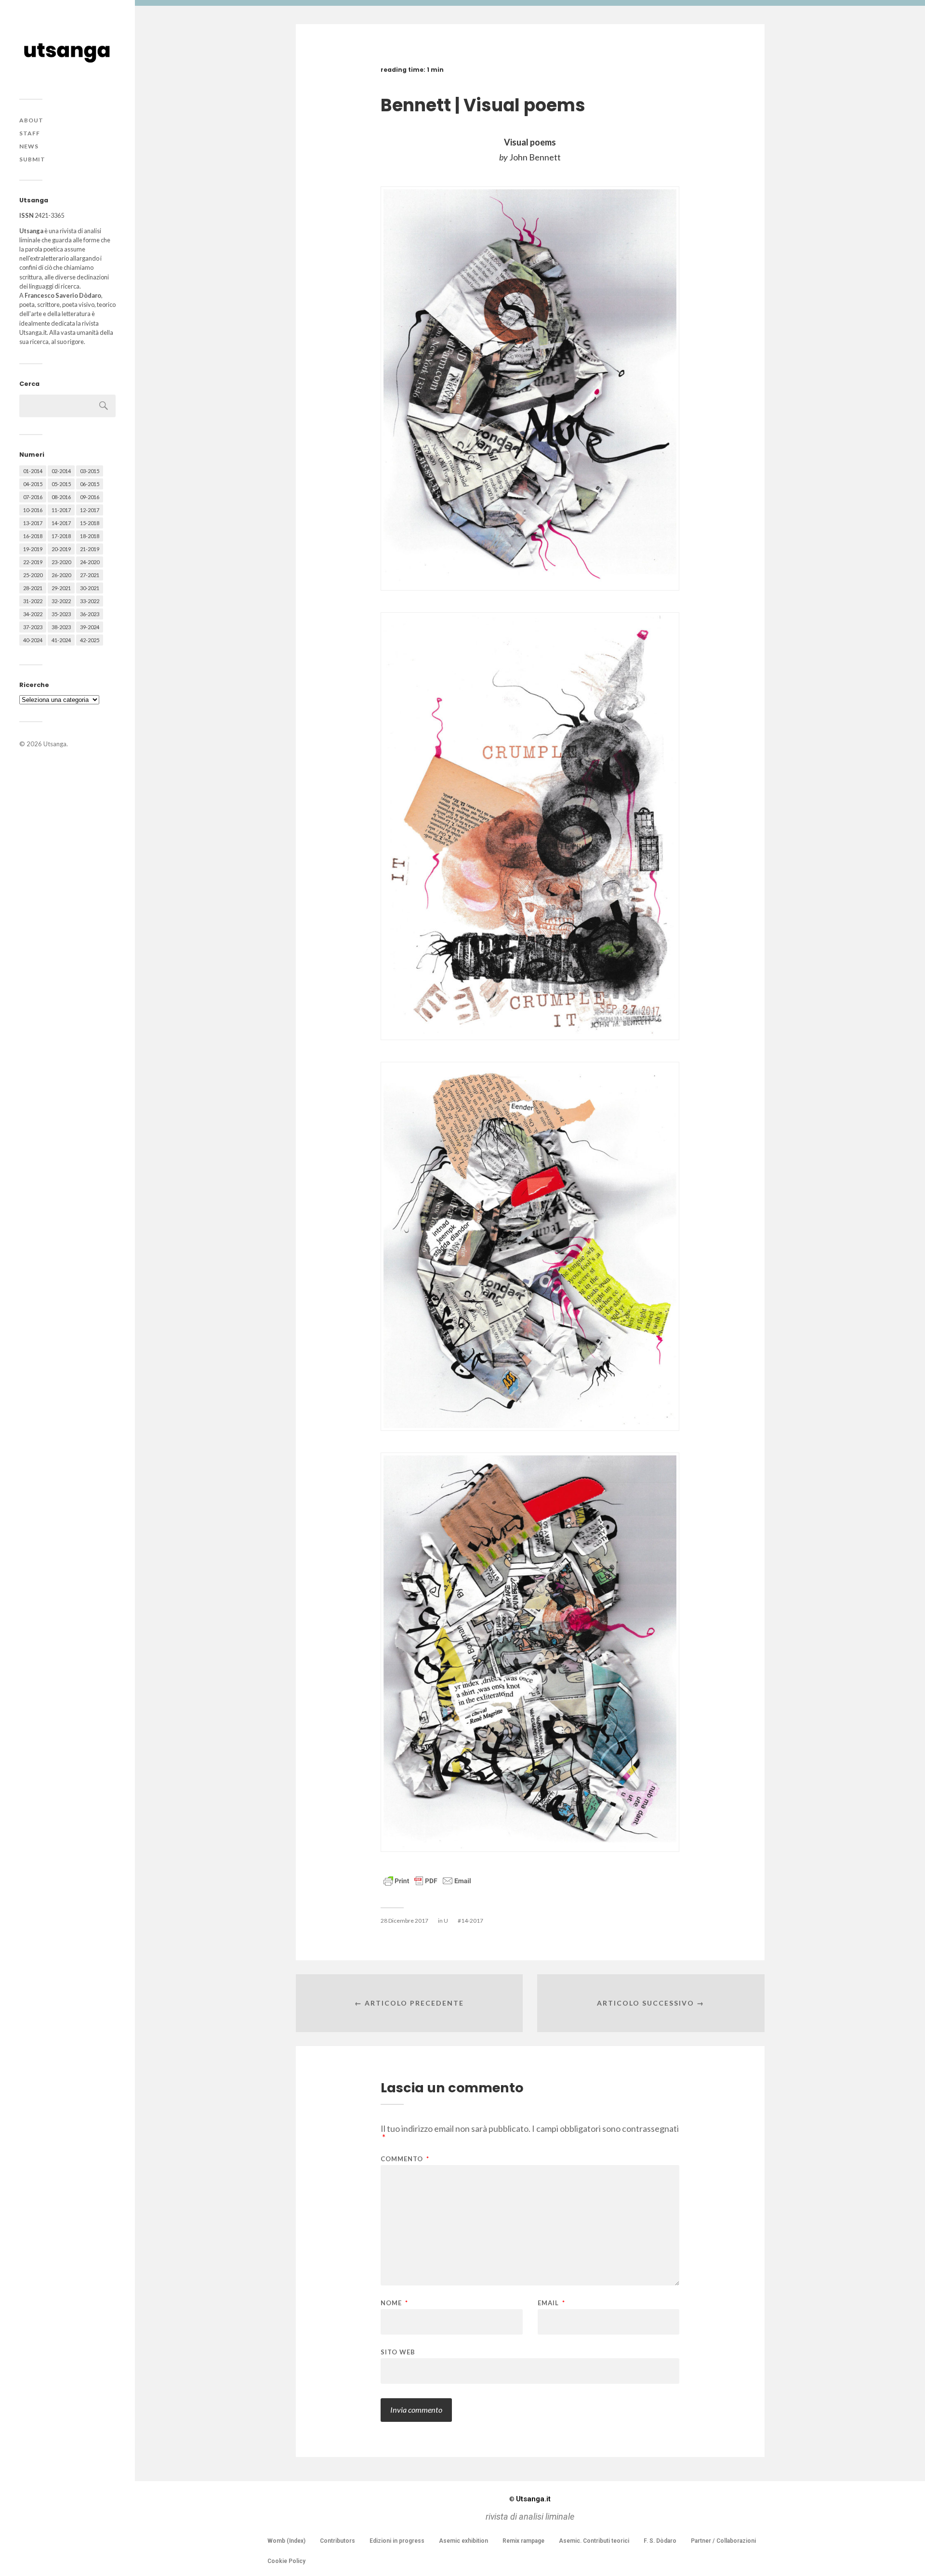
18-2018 (90, 536)
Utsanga (55, 744)
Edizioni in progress (397, 2541)
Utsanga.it (530, 2499)
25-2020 (33, 575)
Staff (30, 133)
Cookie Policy (286, 2561)
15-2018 (90, 523)
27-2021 (90, 575)
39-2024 (90, 627)
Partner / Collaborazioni (723, 2541)
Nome (394, 2303)
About (31, 120)
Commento (405, 2159)
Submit (32, 159)
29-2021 (61, 588)
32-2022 (61, 601)
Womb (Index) (286, 2541)
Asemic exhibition (463, 2541)
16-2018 (33, 536)
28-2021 (33, 588)
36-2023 (90, 614)
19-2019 (33, 549)
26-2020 (61, 575)
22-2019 (33, 562)
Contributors (337, 2541)
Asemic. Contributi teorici (594, 2541)
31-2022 (33, 601)
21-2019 (90, 549)
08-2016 (61, 497)
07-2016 (33, 497)
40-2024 (33, 640)
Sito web (398, 2352)
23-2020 (61, 562)
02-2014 (61, 471)
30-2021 (90, 588)
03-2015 (90, 471)
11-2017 (61, 510)
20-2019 (61, 549)
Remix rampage (523, 2541)
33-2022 (90, 601)
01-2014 (33, 471)
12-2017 (90, 510)
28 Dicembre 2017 (404, 1921)
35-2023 (61, 614)
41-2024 (61, 640)
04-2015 (33, 484)
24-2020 (90, 562)
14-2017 (61, 523)
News (29, 146)
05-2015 (61, 484)
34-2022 (33, 614)
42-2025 (90, 640)
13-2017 (33, 523)
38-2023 (61, 627)
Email (551, 2303)
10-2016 (33, 510)
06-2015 (90, 484)
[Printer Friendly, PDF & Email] (427, 1880)
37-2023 (33, 627)
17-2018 (61, 536)
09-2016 (90, 497)
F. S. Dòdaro (660, 2541)
